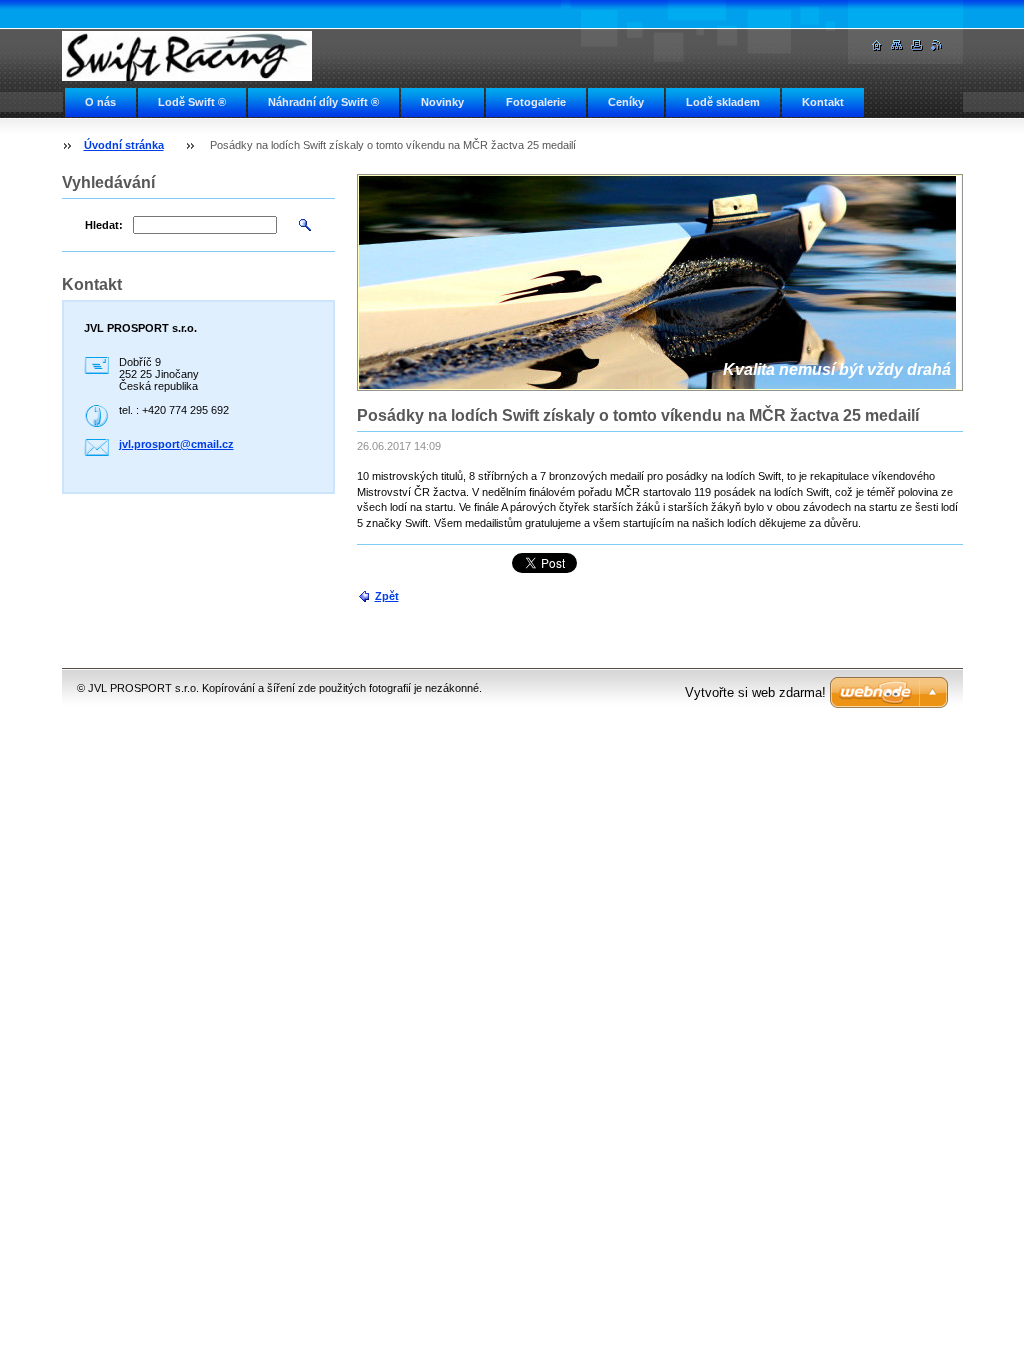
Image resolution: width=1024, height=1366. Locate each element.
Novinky (442, 102)
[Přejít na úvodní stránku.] (187, 56)
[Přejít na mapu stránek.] (897, 45)
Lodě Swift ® (192, 102)
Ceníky (626, 102)
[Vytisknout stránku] (917, 45)
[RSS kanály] (937, 45)
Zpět (387, 596)
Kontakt (823, 102)
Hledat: (104, 225)
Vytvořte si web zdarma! (755, 692)
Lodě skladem (723, 102)
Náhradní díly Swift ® (323, 102)
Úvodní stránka (124, 145)
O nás (100, 102)
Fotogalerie (536, 102)
